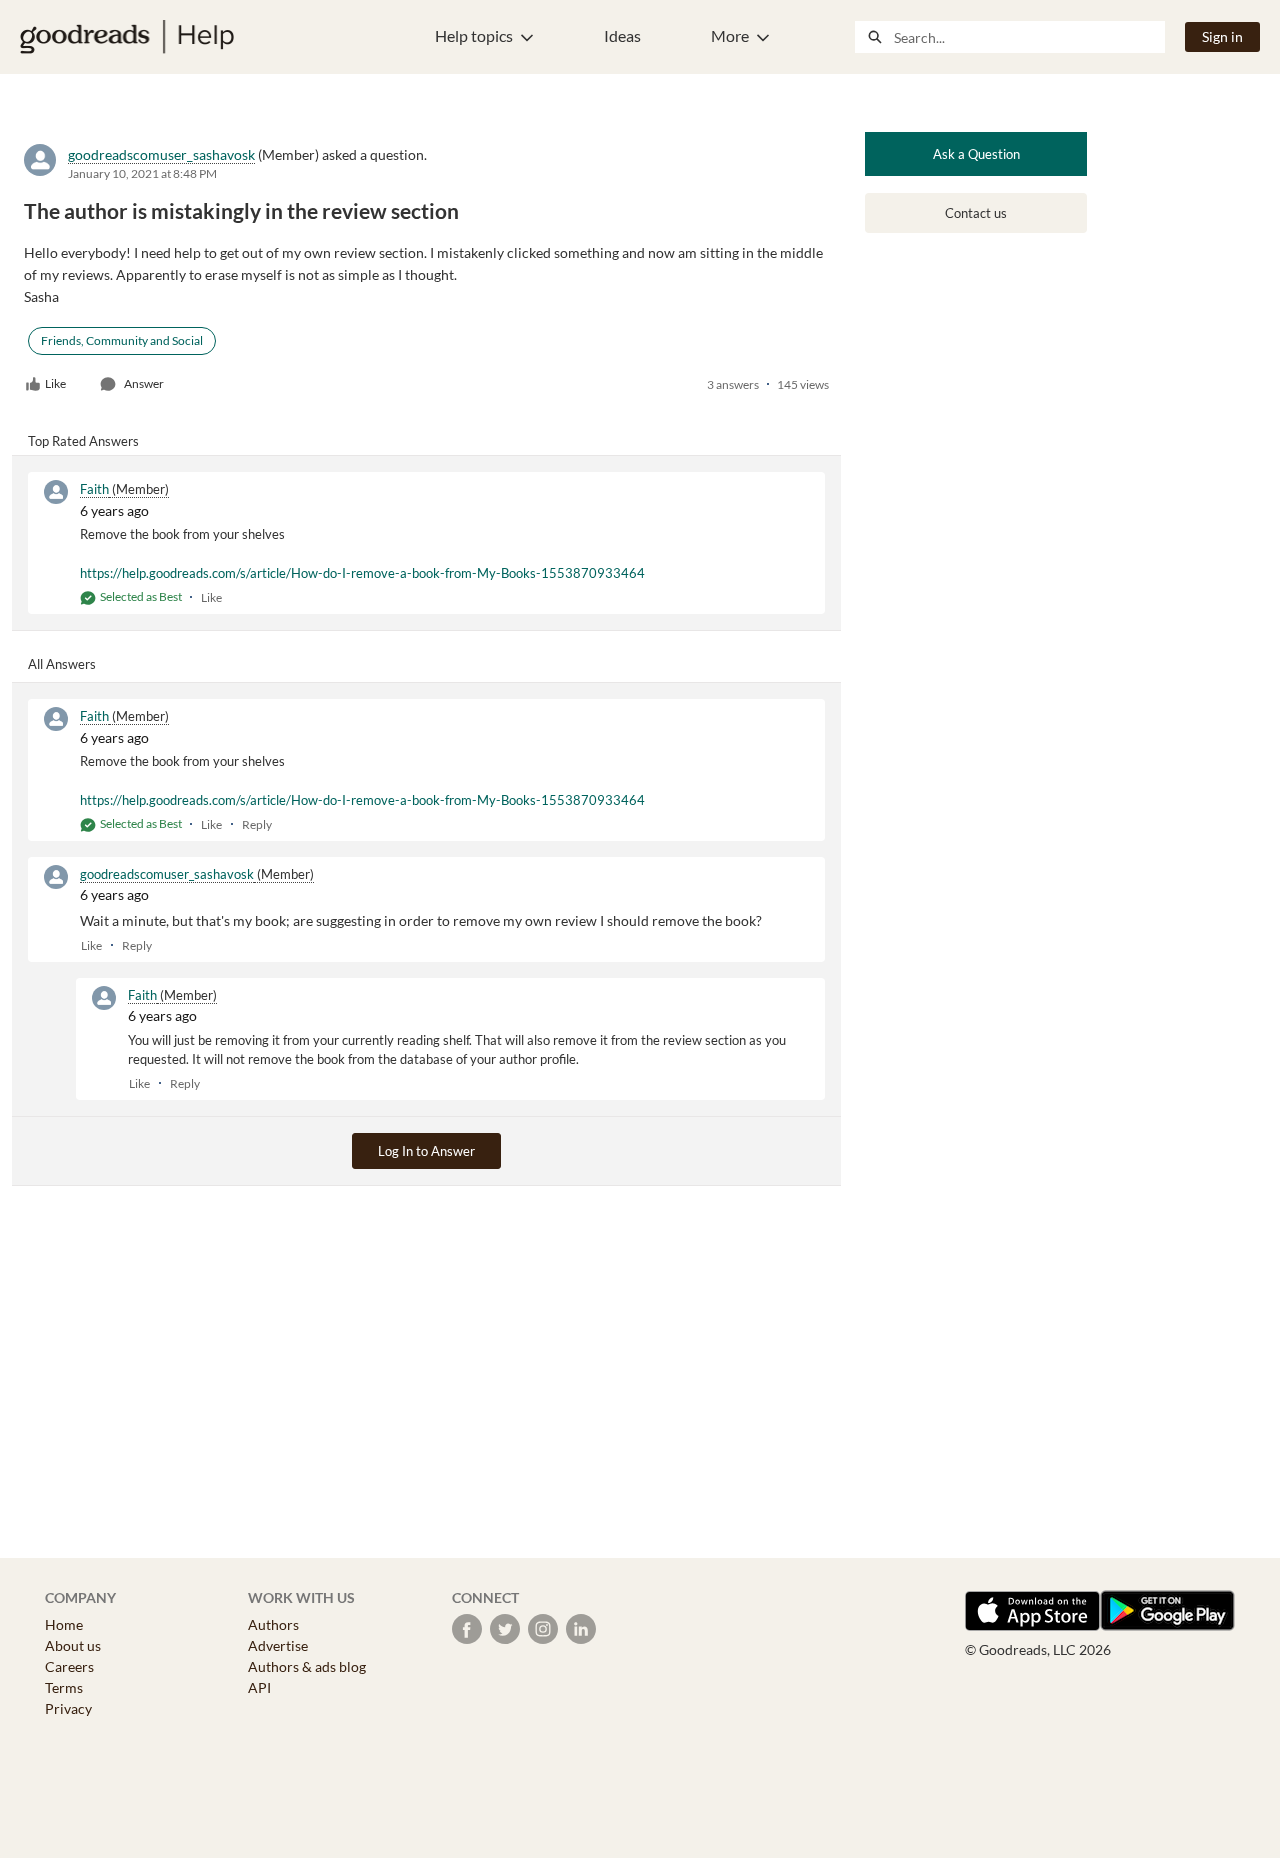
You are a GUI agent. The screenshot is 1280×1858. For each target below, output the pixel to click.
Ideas (622, 35)
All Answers (62, 664)
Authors (273, 1624)
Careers (69, 1666)
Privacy (68, 1708)
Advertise (278, 1645)
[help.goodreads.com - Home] (127, 37)
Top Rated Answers (83, 441)
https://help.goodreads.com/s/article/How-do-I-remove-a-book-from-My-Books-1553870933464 (362, 573)
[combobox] (1029, 37)
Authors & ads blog (307, 1666)
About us (73, 1645)
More (730, 35)
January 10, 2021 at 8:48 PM (142, 173)
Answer (144, 383)
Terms (64, 1687)
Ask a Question (976, 154)
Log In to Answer (426, 1151)
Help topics (474, 35)
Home (64, 1624)
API (259, 1687)
